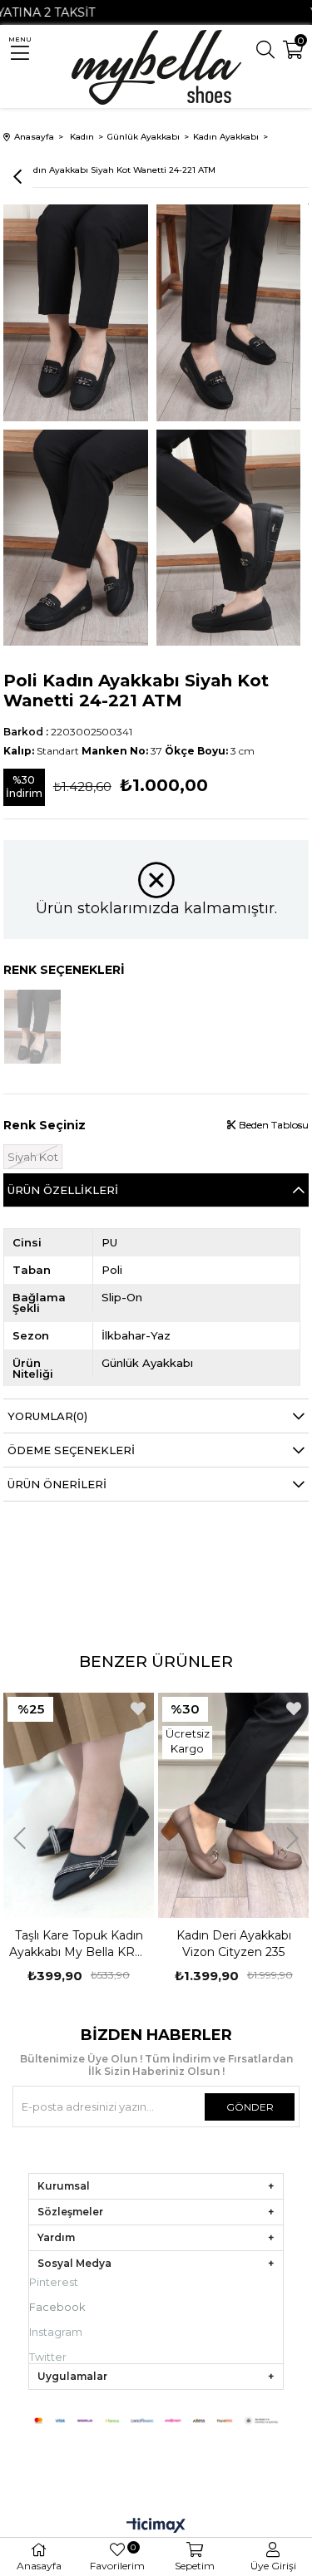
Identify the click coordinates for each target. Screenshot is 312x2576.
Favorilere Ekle (141, 1708)
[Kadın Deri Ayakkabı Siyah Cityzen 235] (237, 1805)
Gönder (250, 2107)
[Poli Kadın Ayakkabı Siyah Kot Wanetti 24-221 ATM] (32, 1027)
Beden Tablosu (272, 1125)
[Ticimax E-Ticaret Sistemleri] (156, 2527)
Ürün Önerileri (57, 1484)
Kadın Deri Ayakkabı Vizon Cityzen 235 (82, 1944)
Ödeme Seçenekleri (71, 1450)
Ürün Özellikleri (63, 1190)
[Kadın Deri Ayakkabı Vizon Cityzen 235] (82, 1805)
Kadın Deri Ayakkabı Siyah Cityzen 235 (237, 1944)
